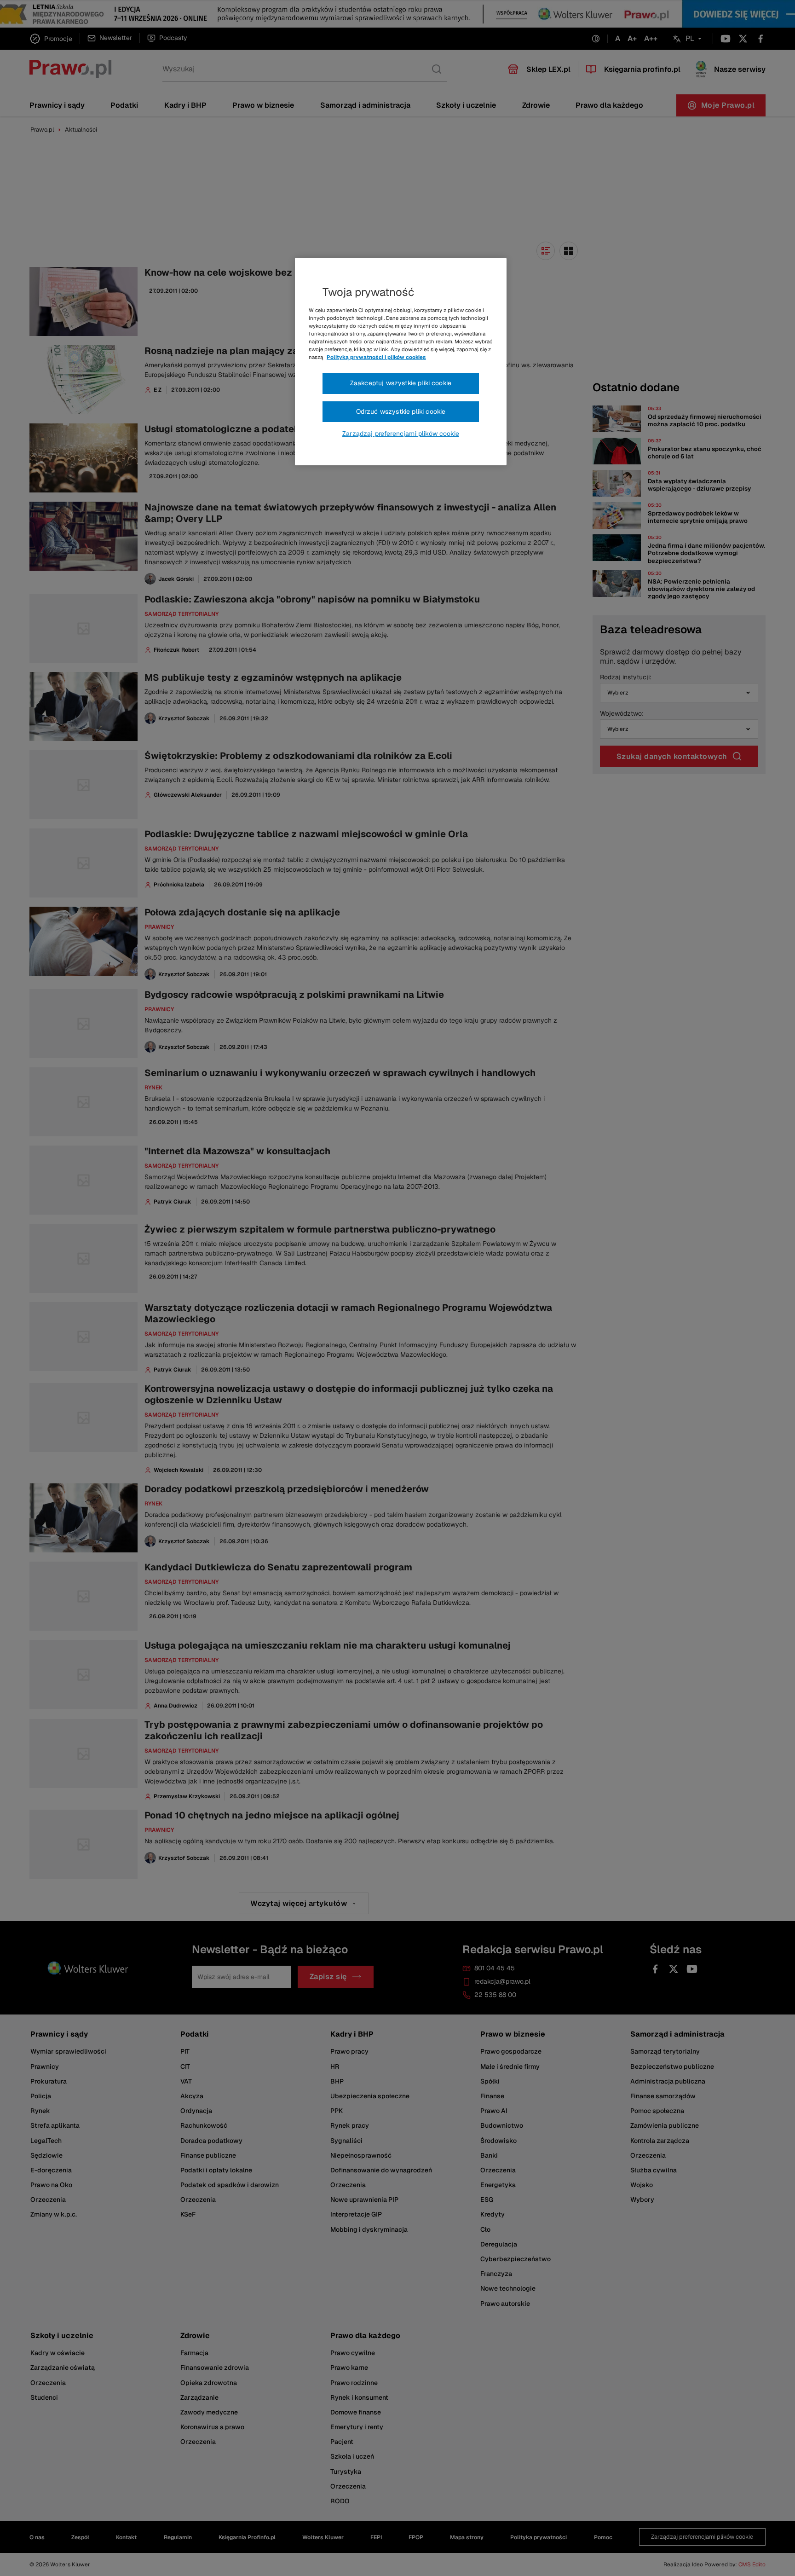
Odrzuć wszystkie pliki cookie (401, 411)
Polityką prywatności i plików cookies (376, 357)
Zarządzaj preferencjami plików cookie (401, 434)
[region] (401, 362)
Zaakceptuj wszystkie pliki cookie (401, 383)
